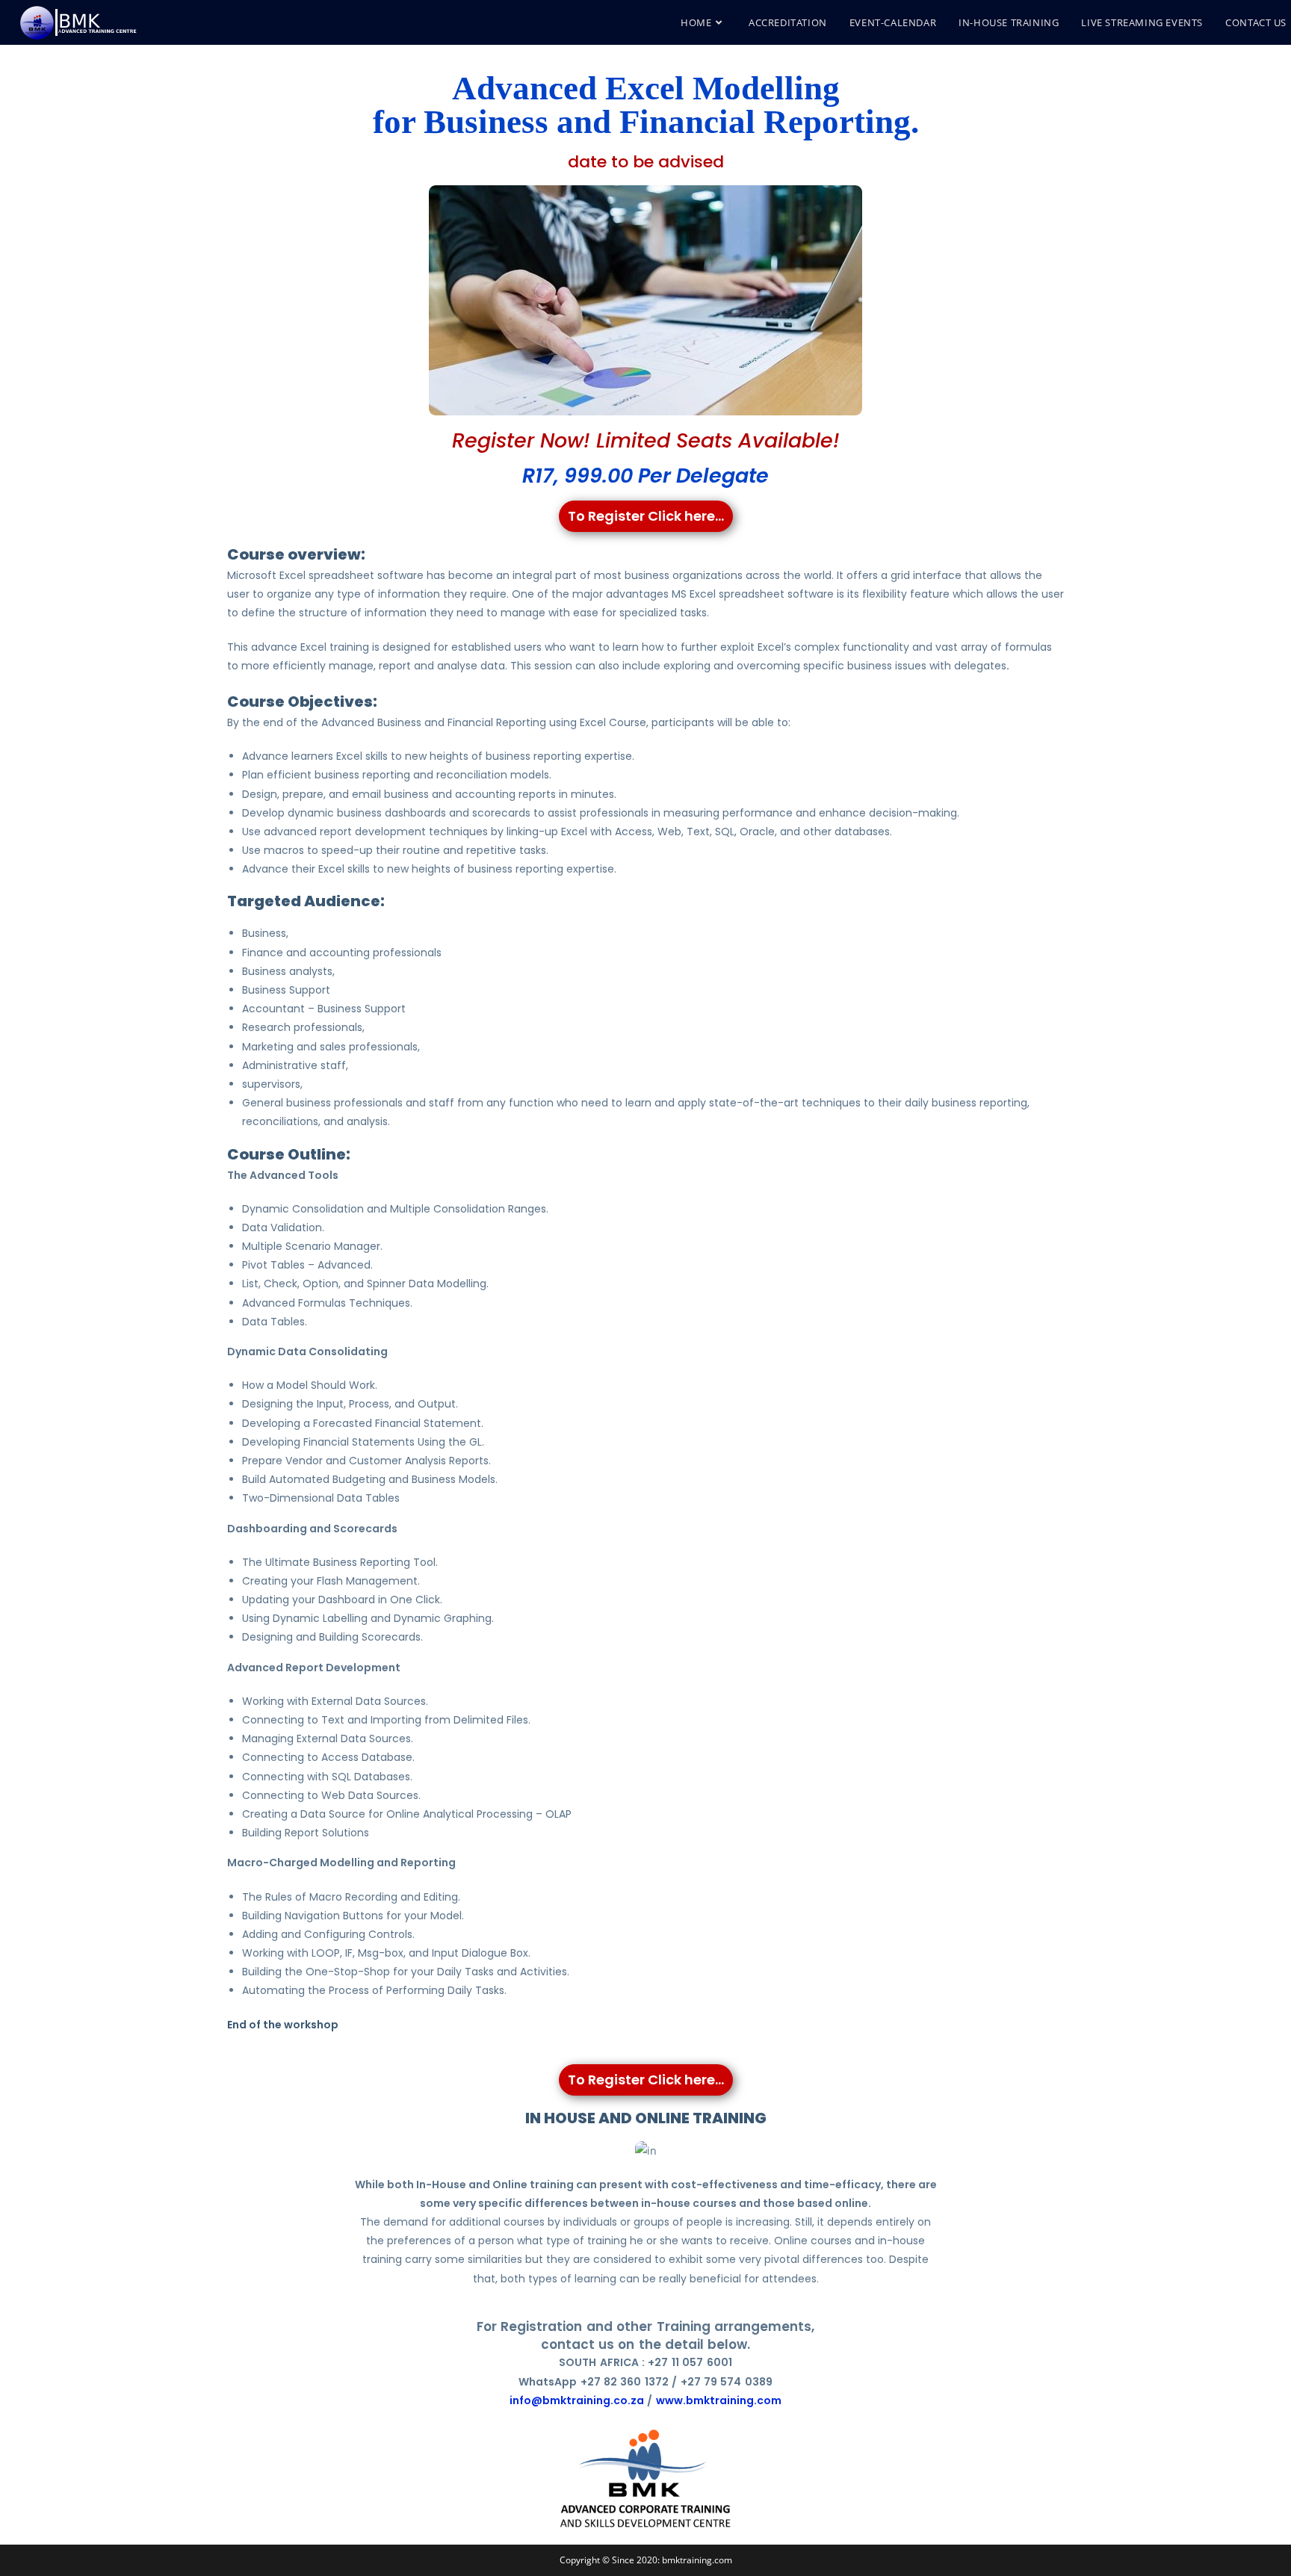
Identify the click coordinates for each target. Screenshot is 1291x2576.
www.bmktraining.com (719, 2400)
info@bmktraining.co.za (577, 2400)
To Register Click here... (646, 516)
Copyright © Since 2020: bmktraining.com (646, 2560)
